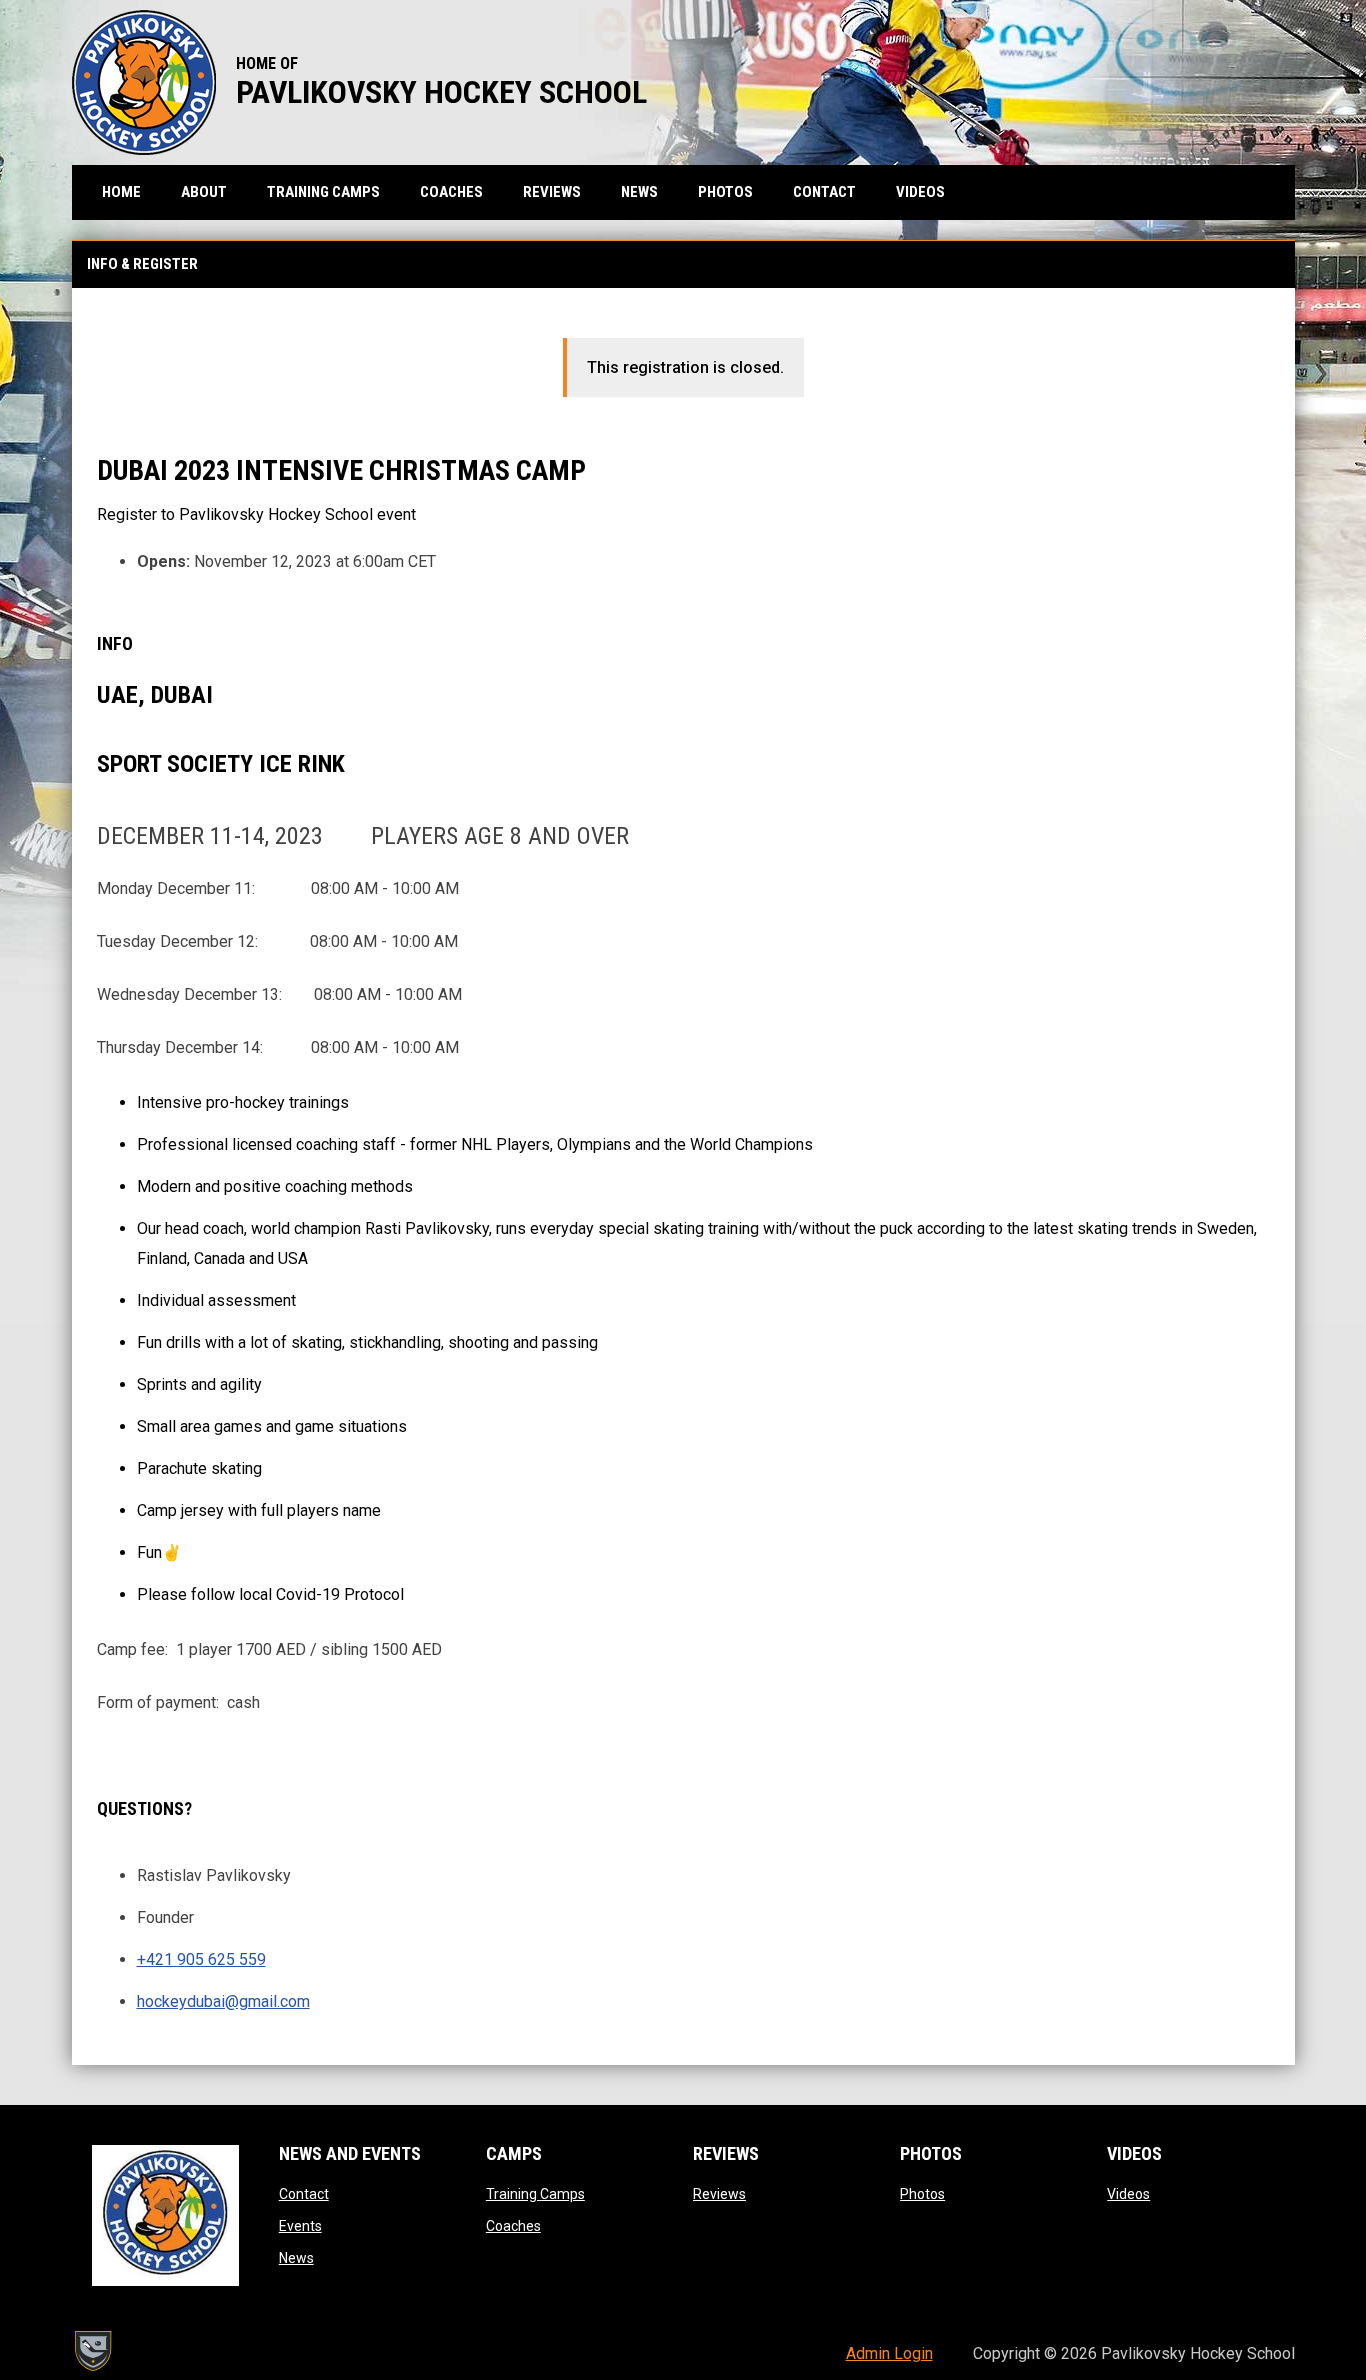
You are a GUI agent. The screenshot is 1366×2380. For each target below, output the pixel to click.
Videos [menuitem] (920, 192)
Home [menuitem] (121, 192)
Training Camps (535, 2194)
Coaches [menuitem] (451, 192)
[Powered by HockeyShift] (92, 2351)
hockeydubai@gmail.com (223, 2001)
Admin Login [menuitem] (889, 2353)
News (296, 2258)
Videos (1128, 2194)
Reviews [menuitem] (552, 192)
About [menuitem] (204, 192)
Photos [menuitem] (725, 192)
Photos (922, 2194)
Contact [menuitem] (824, 192)
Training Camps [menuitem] (323, 192)
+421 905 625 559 (201, 1959)
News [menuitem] (639, 192)
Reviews (719, 2194)
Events (300, 2226)
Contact (304, 2194)
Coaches (513, 2226)
